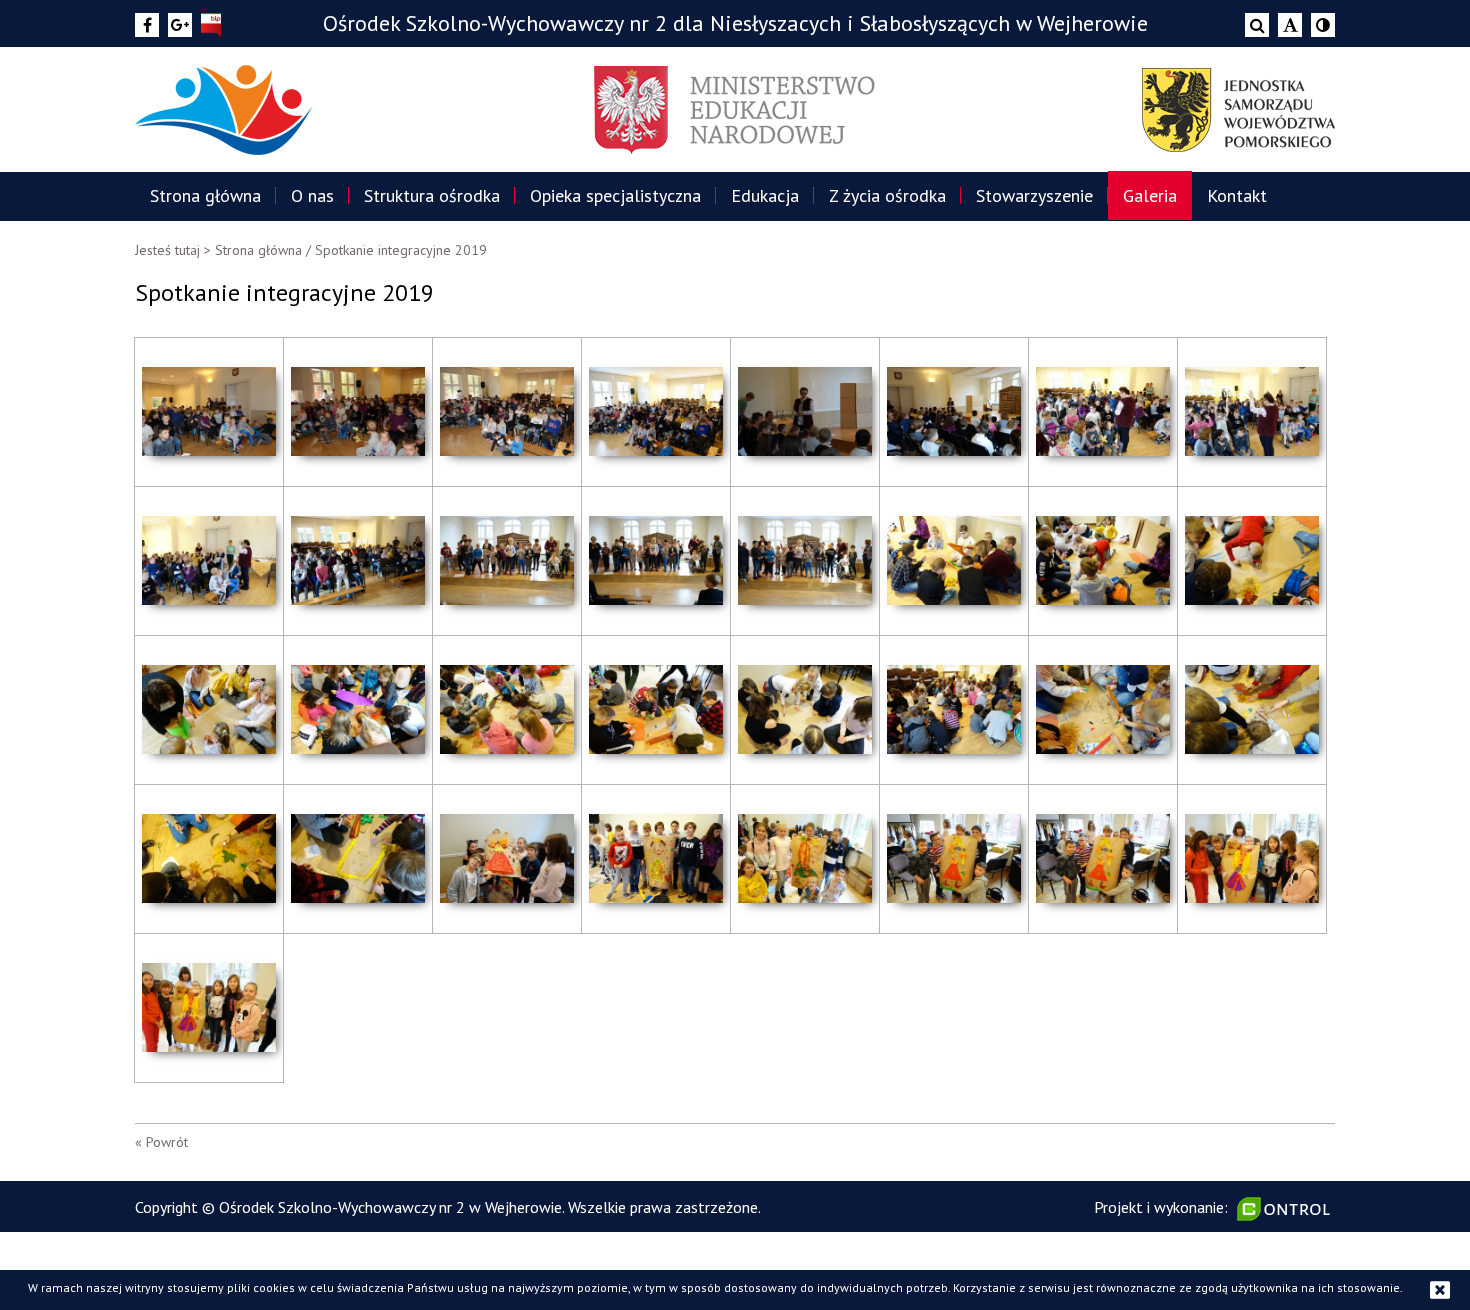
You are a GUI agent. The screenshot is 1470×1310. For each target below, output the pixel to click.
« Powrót (161, 1142)
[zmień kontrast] (1323, 25)
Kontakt (1237, 195)
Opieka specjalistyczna (615, 195)
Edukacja (765, 195)
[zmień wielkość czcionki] (1290, 25)
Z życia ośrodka (887, 195)
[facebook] (147, 25)
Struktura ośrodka (432, 195)
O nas (312, 195)
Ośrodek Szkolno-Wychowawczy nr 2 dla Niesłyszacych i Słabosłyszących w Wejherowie (735, 23)
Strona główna (205, 195)
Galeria (1150, 195)
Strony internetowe (1286, 1209)
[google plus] (180, 25)
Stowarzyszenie (1034, 195)
